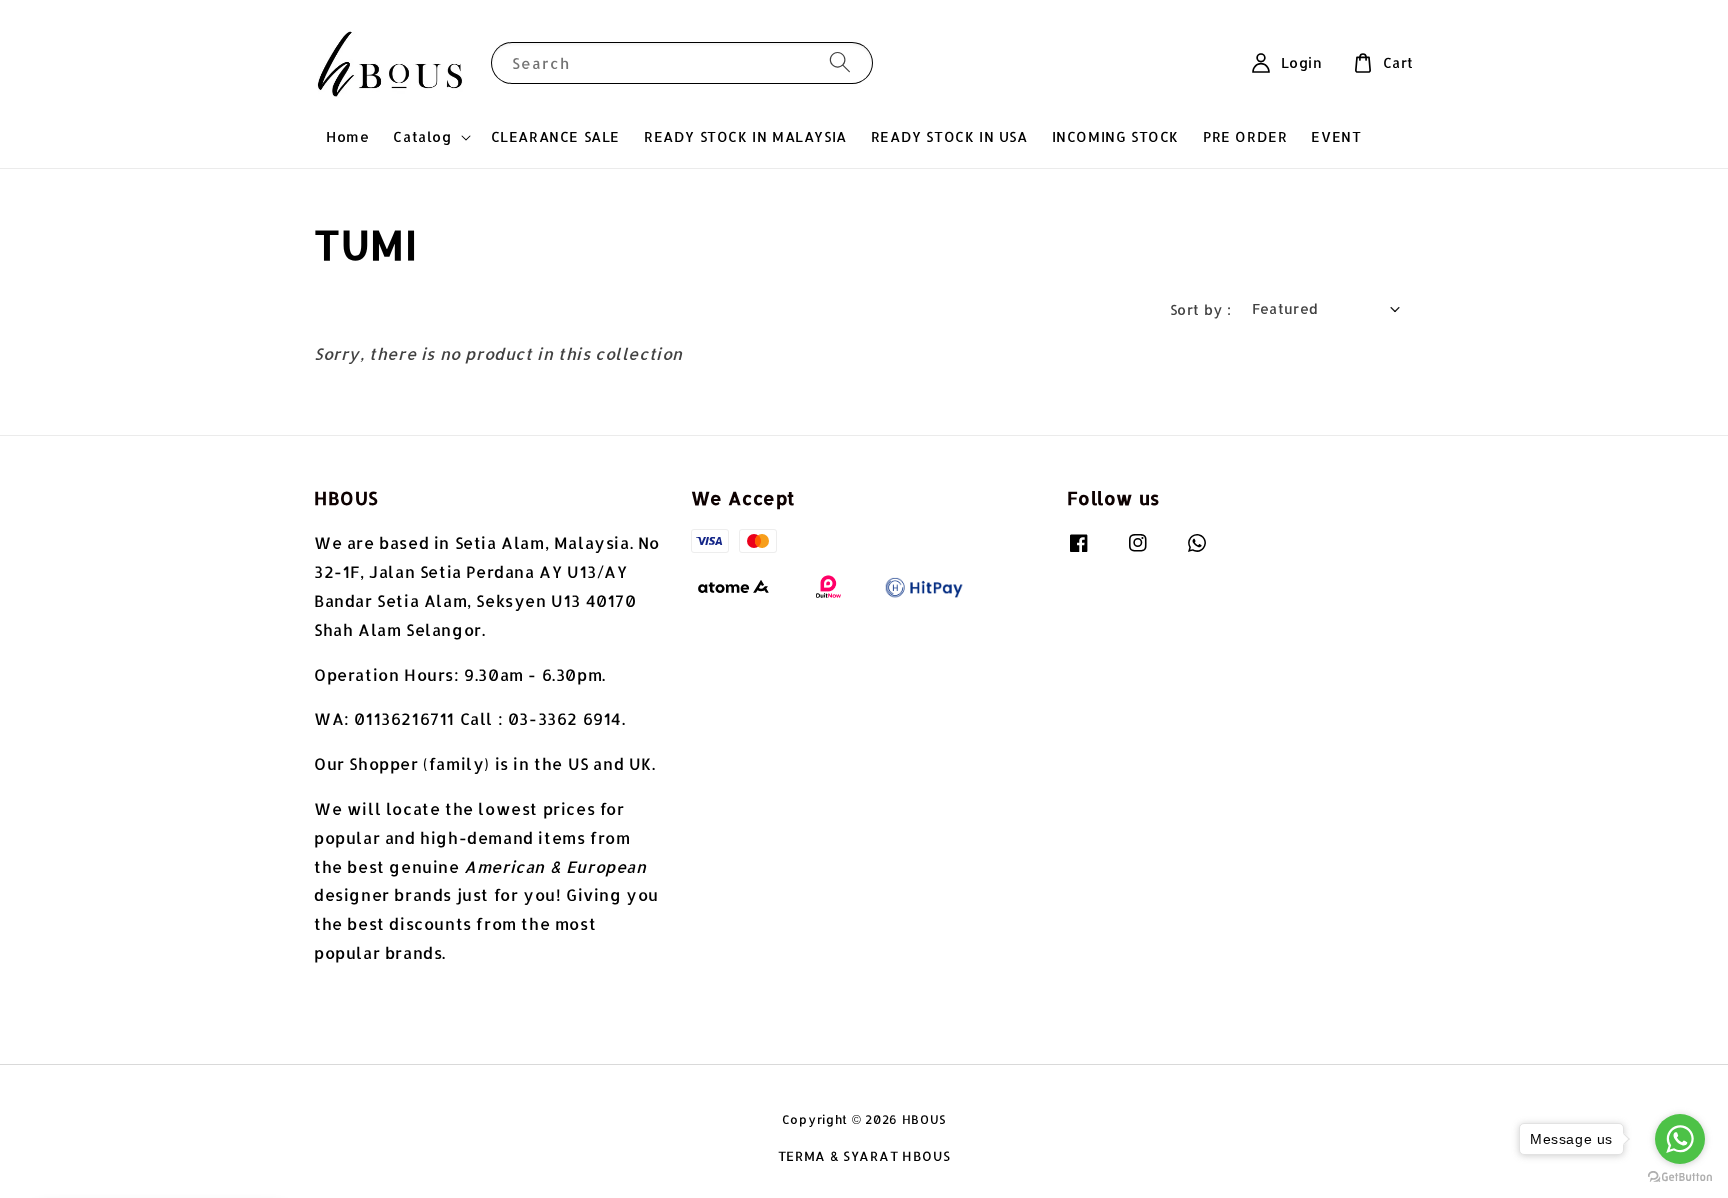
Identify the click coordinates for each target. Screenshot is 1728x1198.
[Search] (840, 62)
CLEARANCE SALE (555, 136)
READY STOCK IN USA (949, 136)
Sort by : (1201, 309)
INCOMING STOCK (1115, 136)
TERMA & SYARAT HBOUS (864, 1156)
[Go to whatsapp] (1680, 1139)
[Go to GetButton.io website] (1680, 1177)
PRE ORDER (1245, 136)
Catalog (422, 136)
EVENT (1336, 136)
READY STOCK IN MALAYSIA (745, 136)
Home (347, 136)
